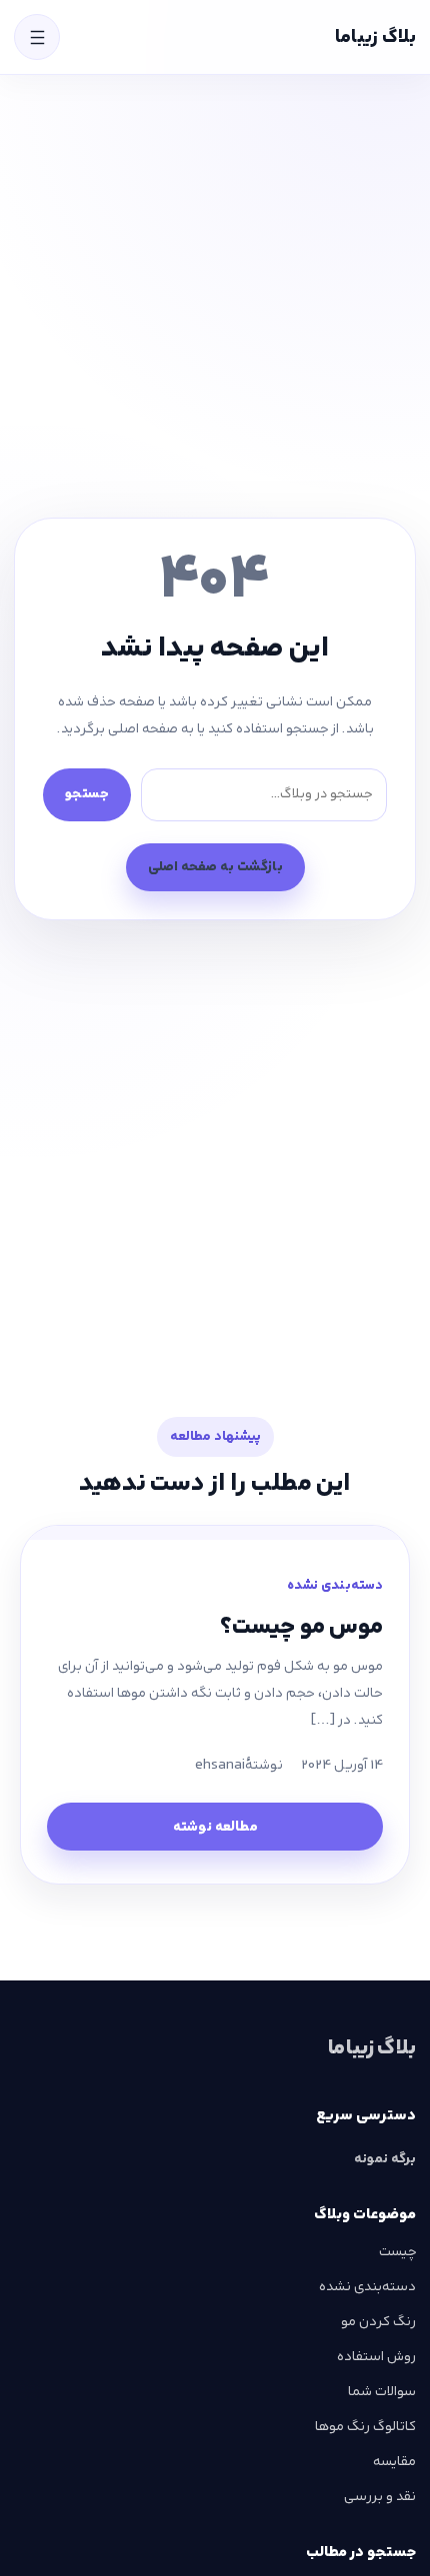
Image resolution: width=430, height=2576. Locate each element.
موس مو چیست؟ (301, 1626)
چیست (397, 2251)
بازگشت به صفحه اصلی (215, 867)
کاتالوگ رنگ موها (365, 2426)
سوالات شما (382, 2391)
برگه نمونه (385, 2159)
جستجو (87, 794)
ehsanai (220, 1765)
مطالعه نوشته (215, 1827)
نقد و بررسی (380, 2496)
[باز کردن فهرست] (37, 37)
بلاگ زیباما (375, 36)
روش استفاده (376, 2356)
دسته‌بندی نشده (335, 1585)
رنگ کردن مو (378, 2321)
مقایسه (394, 2461)
